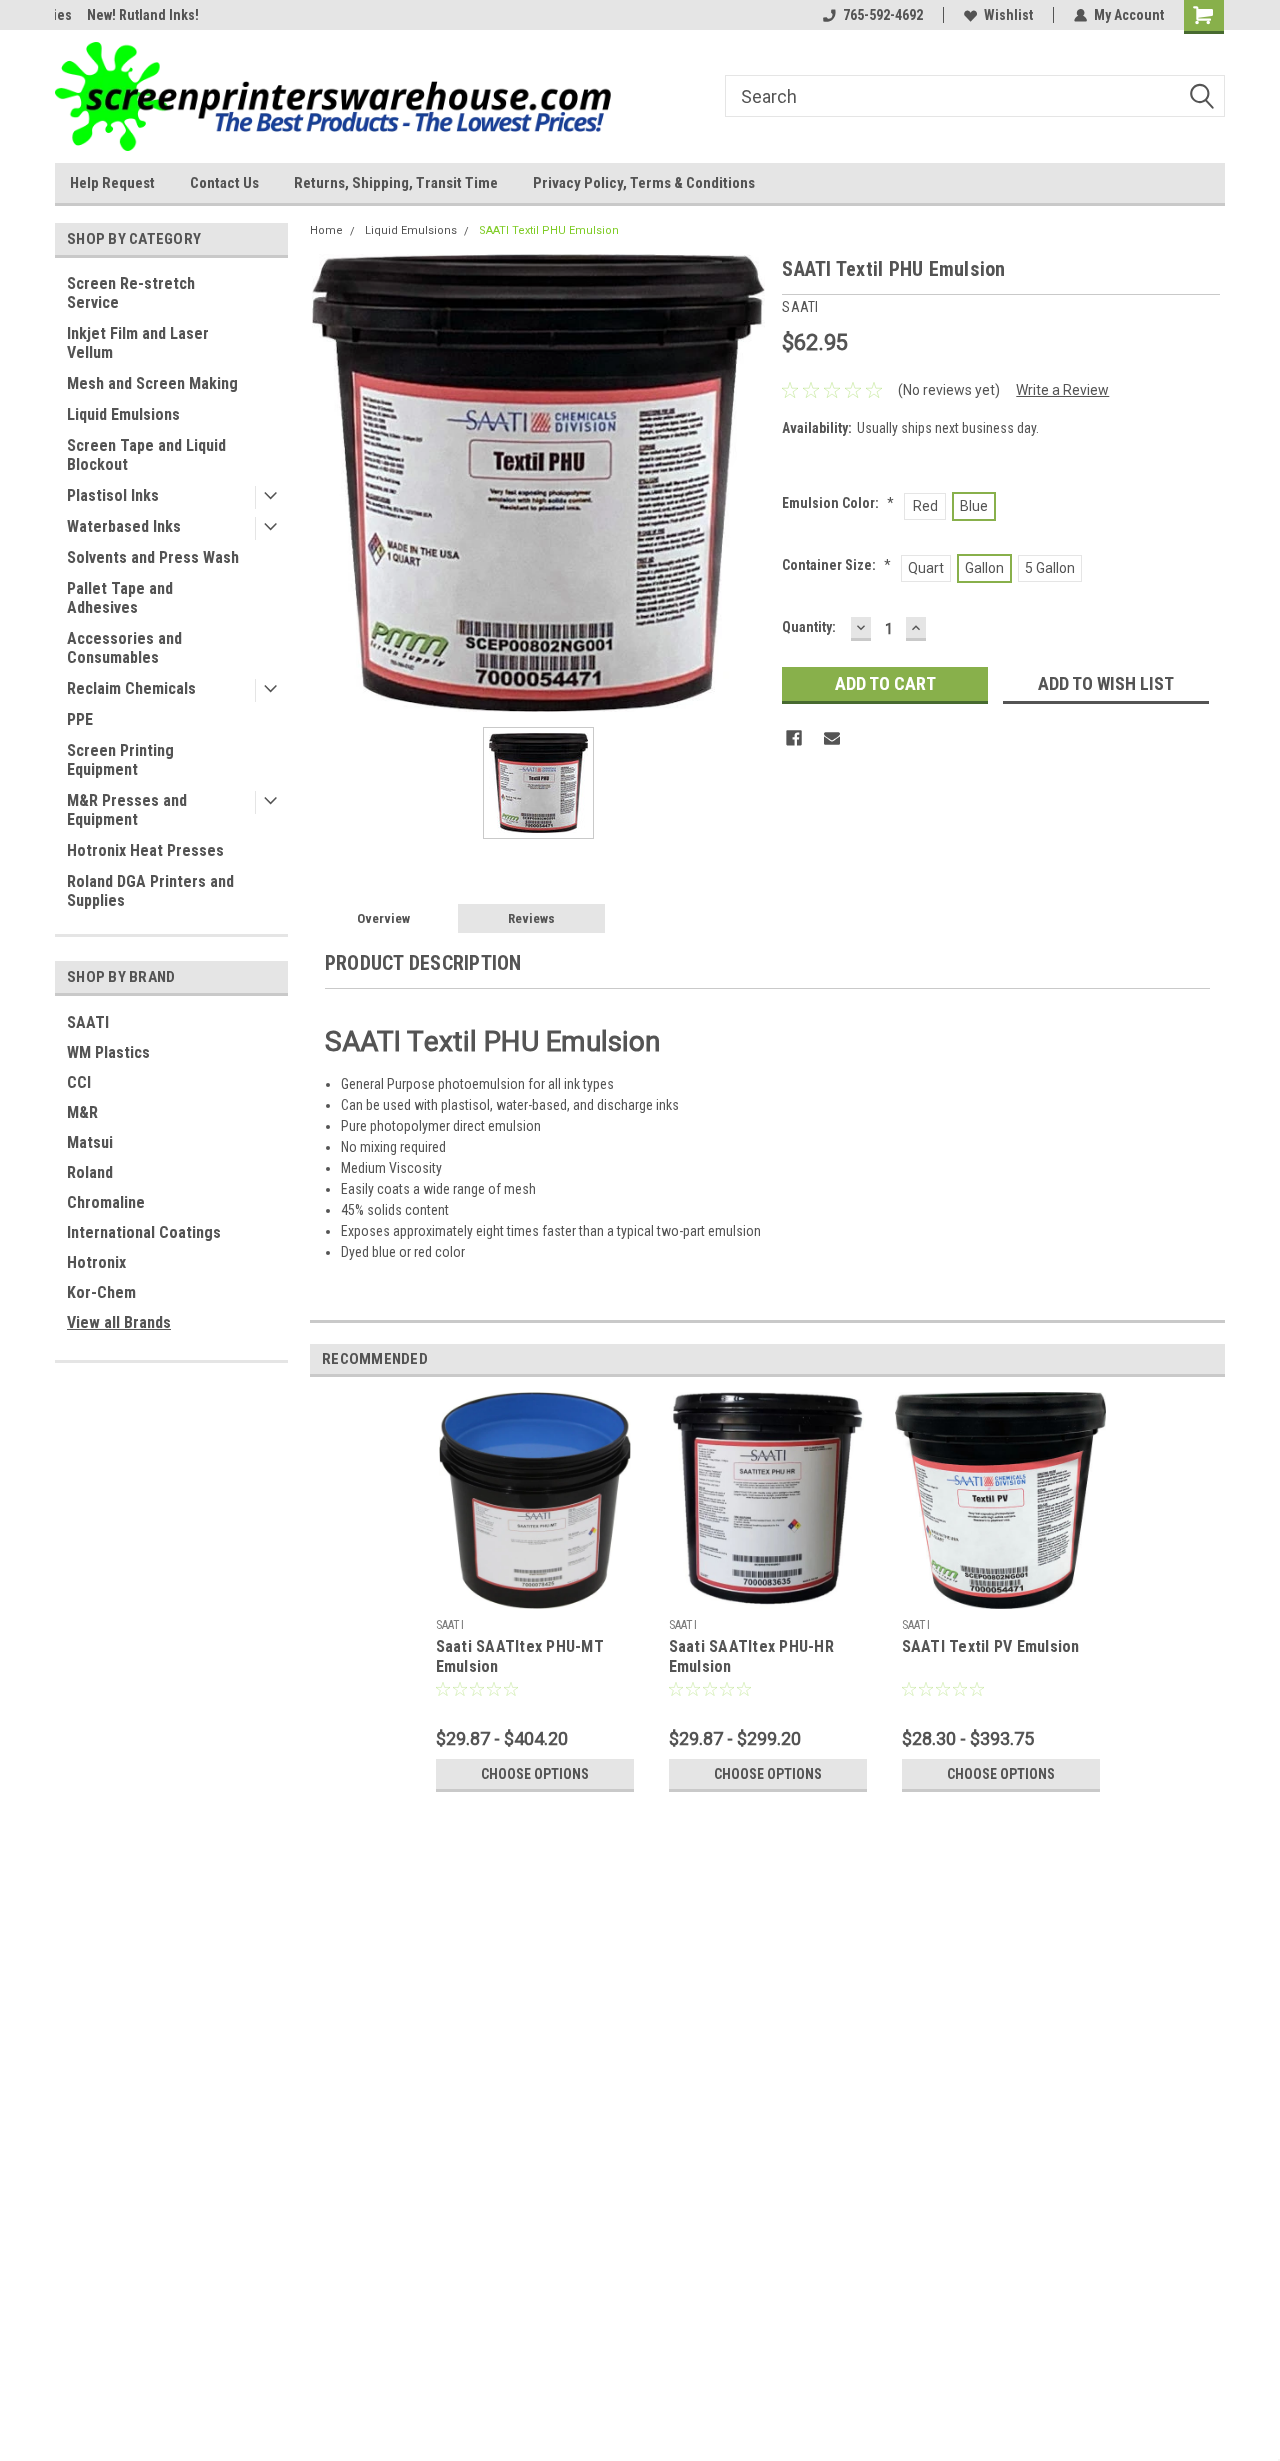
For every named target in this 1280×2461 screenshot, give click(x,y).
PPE (80, 719)
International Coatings (144, 1232)
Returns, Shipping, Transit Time (396, 183)
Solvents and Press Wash (153, 557)
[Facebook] (794, 738)
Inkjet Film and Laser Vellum (138, 343)
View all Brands (119, 1322)
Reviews (531, 918)
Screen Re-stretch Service (131, 293)
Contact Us (224, 183)
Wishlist (1008, 15)
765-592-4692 (883, 15)
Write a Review (1062, 390)
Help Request (112, 183)
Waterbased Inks (124, 526)
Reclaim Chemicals (131, 688)
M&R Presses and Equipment (127, 810)
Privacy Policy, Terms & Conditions (644, 183)
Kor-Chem (101, 1292)
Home (326, 230)
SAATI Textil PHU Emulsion (549, 230)
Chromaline (106, 1202)
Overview (383, 918)
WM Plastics (108, 1052)
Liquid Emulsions (123, 414)
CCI (79, 1082)
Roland (90, 1172)
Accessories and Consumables (124, 648)
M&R (82, 1112)
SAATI (88, 1022)
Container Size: (836, 565)
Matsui (90, 1142)
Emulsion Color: (838, 503)
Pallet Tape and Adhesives (120, 598)
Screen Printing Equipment (120, 760)
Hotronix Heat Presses (145, 850)
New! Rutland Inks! (111, 15)
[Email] (832, 738)
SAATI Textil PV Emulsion (991, 1646)
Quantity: (809, 627)
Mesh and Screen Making (152, 383)
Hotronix (96, 1262)
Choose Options (535, 1774)
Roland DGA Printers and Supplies (150, 891)
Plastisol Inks (113, 495)
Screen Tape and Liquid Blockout (146, 455)
